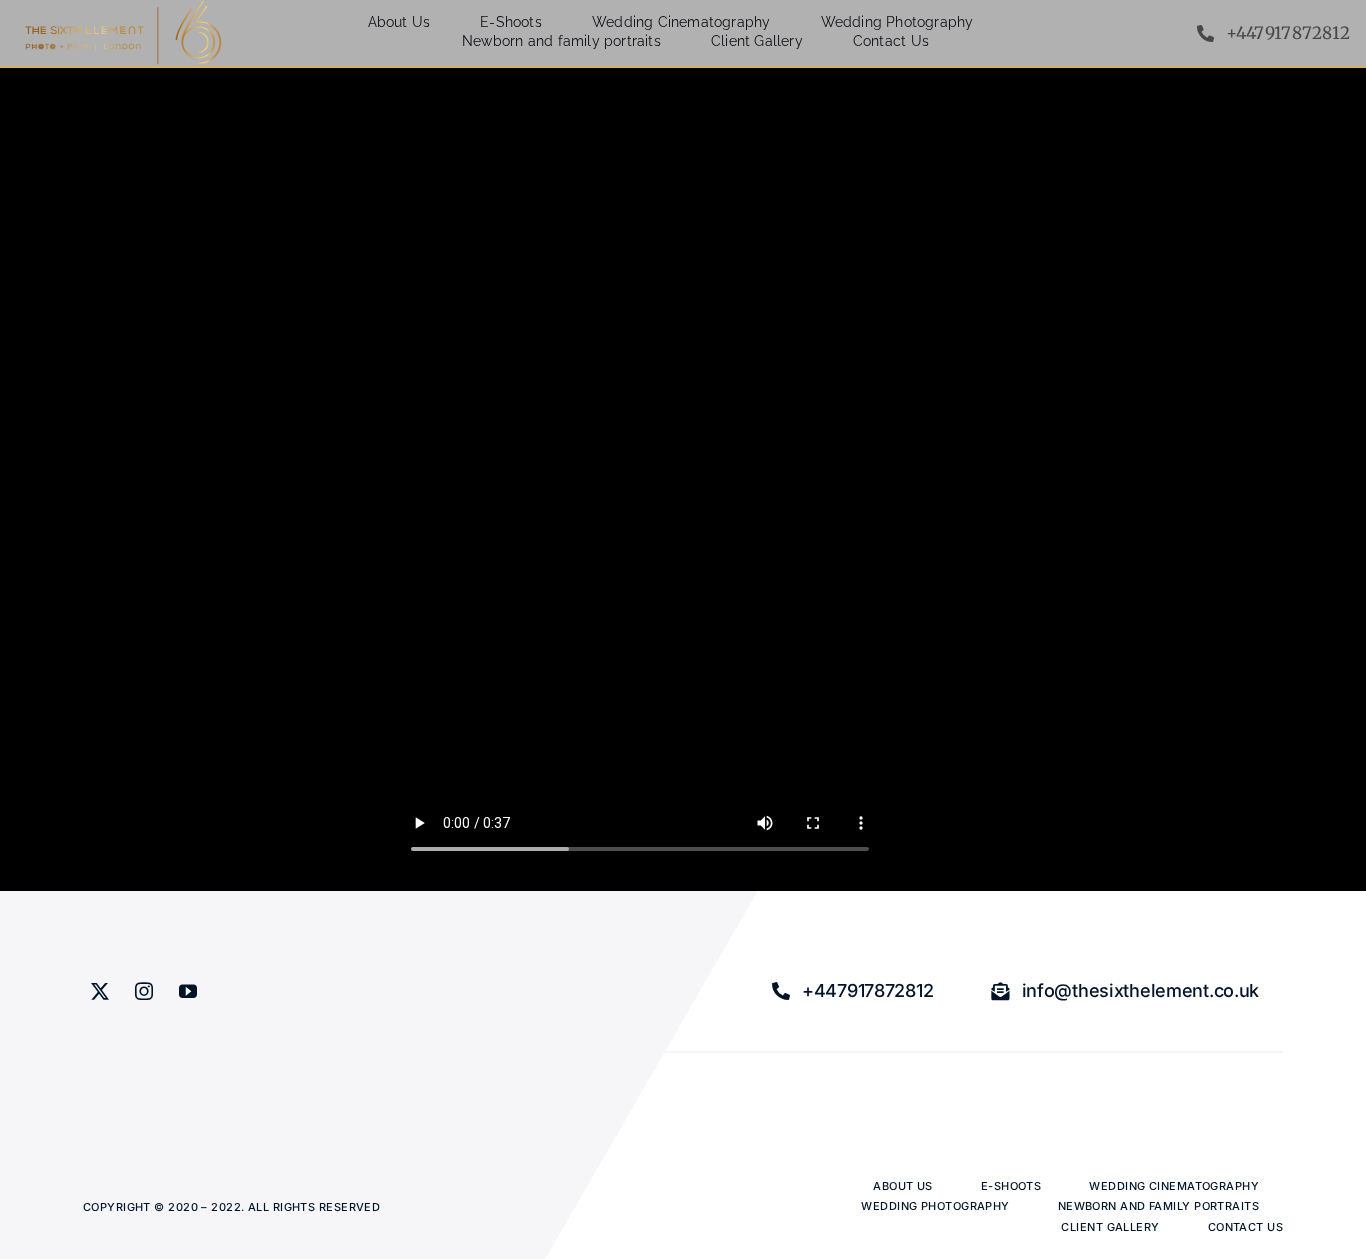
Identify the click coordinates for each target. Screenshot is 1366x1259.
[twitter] (100, 991)
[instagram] (144, 991)
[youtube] (188, 991)
